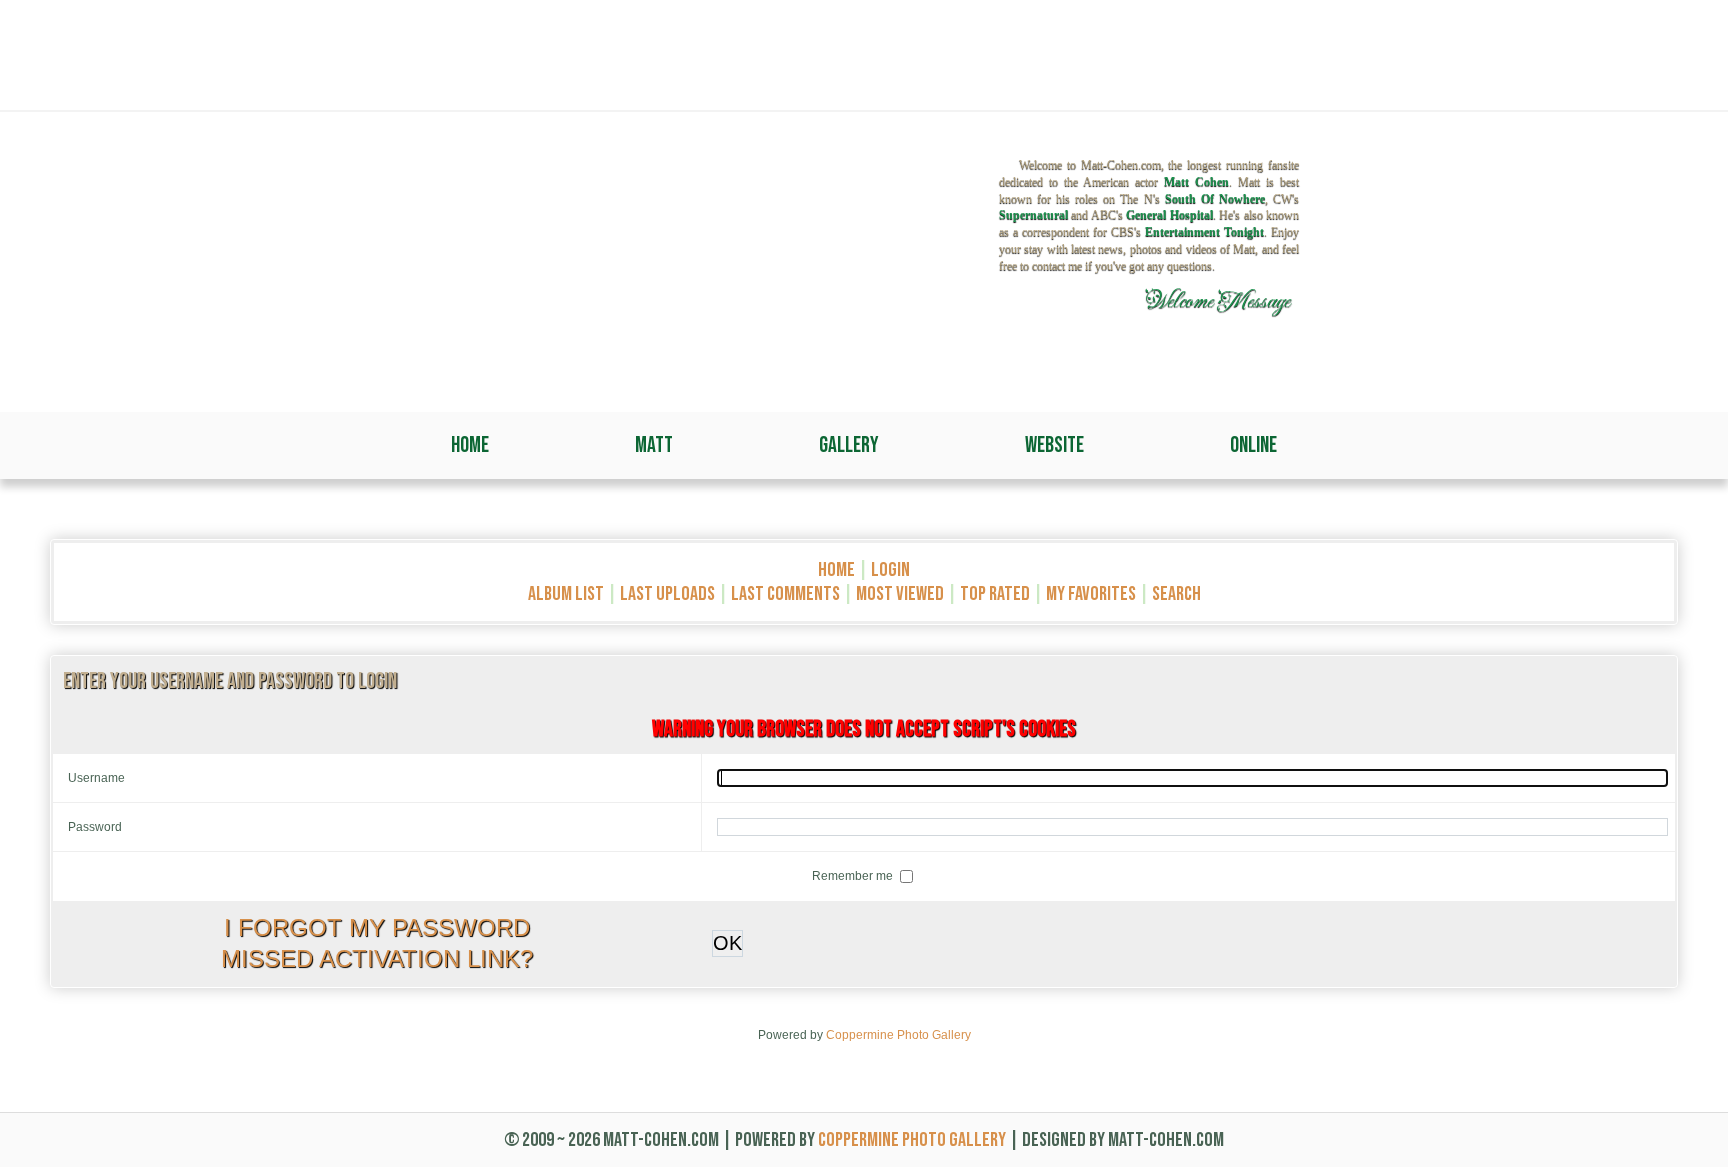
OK (727, 943)
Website (1054, 445)
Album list (566, 594)
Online (1253, 445)
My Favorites (1091, 594)
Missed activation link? (377, 958)
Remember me (854, 876)
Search (1176, 594)
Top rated (995, 594)
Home (470, 445)
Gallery (849, 445)
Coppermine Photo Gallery (898, 1035)
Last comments (785, 594)
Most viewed (900, 594)
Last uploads (667, 594)
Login (890, 570)
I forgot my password (377, 927)
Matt (654, 445)
